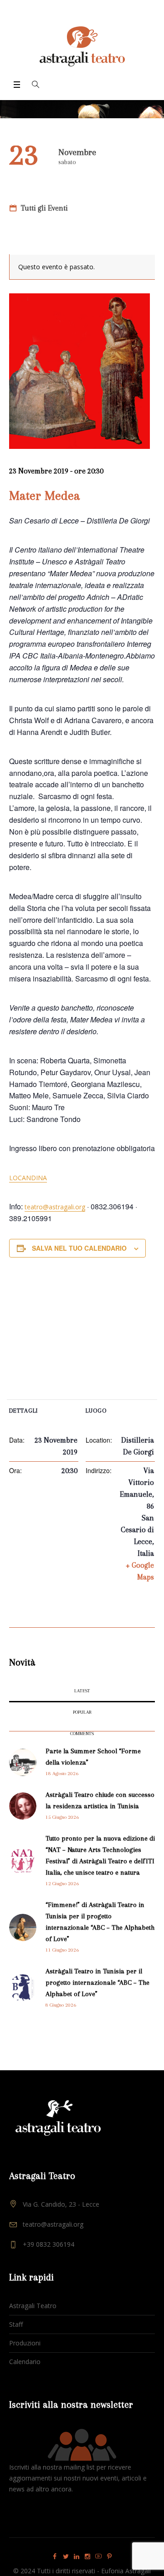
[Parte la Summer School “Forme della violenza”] (23, 1761)
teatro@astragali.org (55, 1207)
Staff (16, 2324)
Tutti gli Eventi (44, 208)
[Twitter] (66, 2556)
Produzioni (25, 2343)
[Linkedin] (77, 2556)
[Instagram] (87, 2556)
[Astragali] (82, 46)
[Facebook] (55, 2556)
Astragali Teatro (33, 2306)
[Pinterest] (109, 2556)
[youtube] (98, 2556)
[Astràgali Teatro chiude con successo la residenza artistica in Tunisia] (23, 1805)
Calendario (25, 2362)
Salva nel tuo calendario (79, 1248)
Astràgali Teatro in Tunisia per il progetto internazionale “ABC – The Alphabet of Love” (97, 1982)
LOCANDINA (28, 1178)
